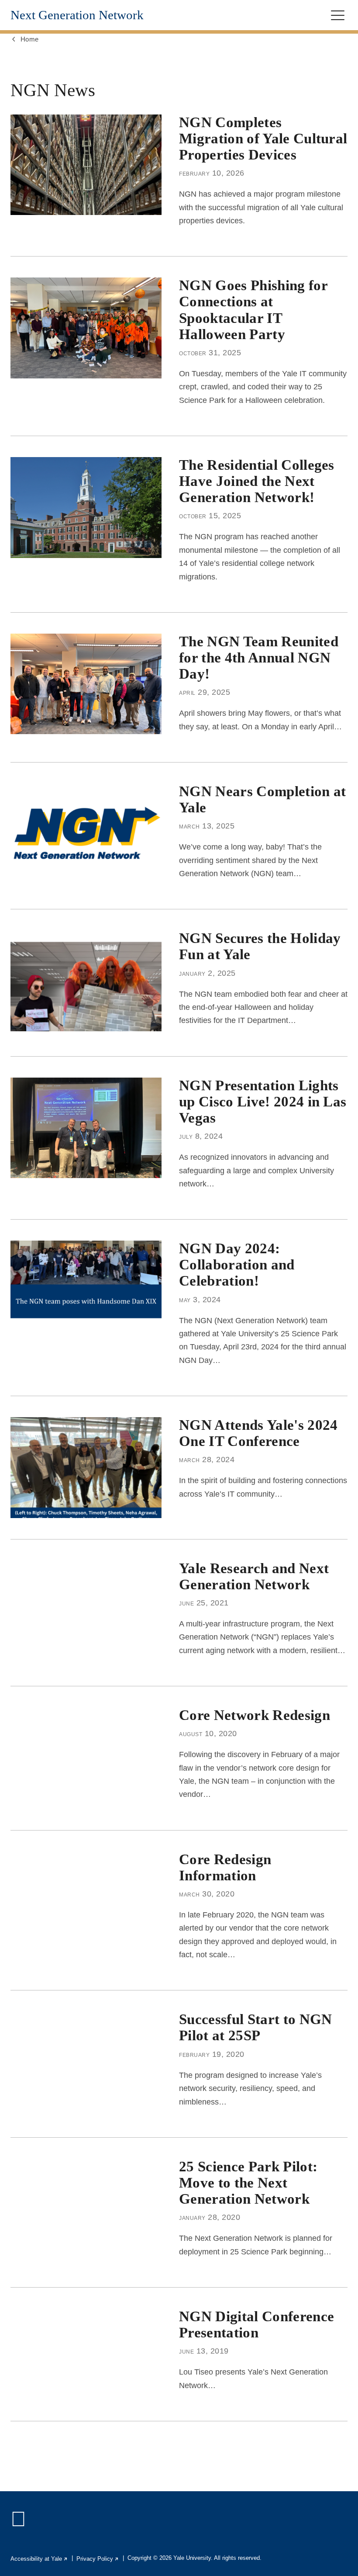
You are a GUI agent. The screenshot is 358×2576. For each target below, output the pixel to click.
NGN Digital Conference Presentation (256, 2325)
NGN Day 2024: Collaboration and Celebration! (237, 1265)
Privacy (98, 2559)
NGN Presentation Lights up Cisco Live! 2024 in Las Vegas (263, 1102)
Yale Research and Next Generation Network (254, 1576)
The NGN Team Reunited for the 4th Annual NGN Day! (259, 658)
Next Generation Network (77, 15)
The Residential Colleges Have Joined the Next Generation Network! (257, 481)
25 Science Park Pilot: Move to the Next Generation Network (248, 2183)
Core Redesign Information (225, 1867)
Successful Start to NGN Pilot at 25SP (256, 2027)
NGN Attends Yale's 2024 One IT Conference (258, 1433)
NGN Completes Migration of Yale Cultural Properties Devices (263, 139)
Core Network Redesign (255, 1715)
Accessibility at (39, 2559)
